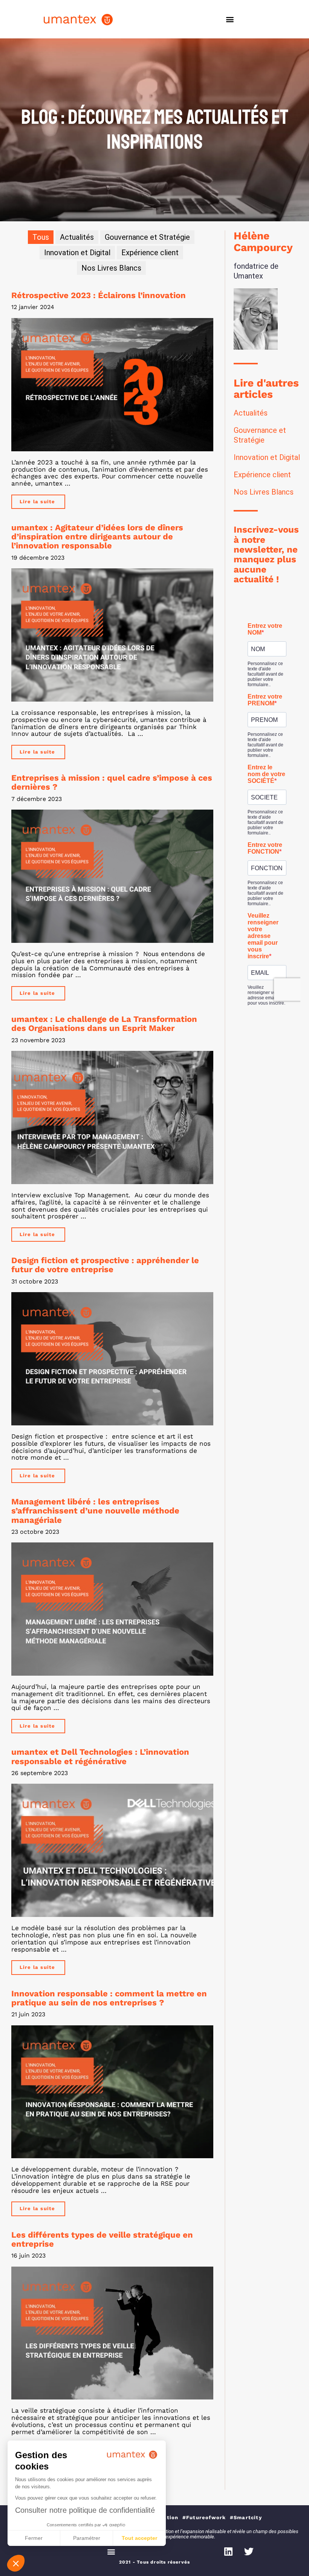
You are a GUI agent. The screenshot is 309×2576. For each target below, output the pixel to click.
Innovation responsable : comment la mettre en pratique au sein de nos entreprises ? (109, 1998)
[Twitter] (249, 2552)
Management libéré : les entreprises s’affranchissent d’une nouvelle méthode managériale (95, 1511)
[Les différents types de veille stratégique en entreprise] (112, 2333)
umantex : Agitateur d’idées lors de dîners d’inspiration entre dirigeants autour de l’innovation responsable (97, 537)
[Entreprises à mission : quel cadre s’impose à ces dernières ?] (112, 876)
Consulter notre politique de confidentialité (85, 2510)
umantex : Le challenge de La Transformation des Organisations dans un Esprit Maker (104, 1024)
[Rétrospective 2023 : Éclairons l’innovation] (112, 385)
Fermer (34, 2538)
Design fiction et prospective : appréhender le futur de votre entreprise (105, 1265)
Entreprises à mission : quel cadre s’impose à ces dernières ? (112, 782)
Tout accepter (139, 2538)
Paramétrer (87, 2538)
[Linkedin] (228, 2552)
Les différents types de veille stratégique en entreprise (102, 2239)
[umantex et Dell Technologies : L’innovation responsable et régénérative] (112, 1850)
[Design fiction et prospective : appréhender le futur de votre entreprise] (112, 1359)
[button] (230, 19)
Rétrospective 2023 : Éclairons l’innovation (99, 295)
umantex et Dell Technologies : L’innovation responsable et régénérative (100, 1756)
